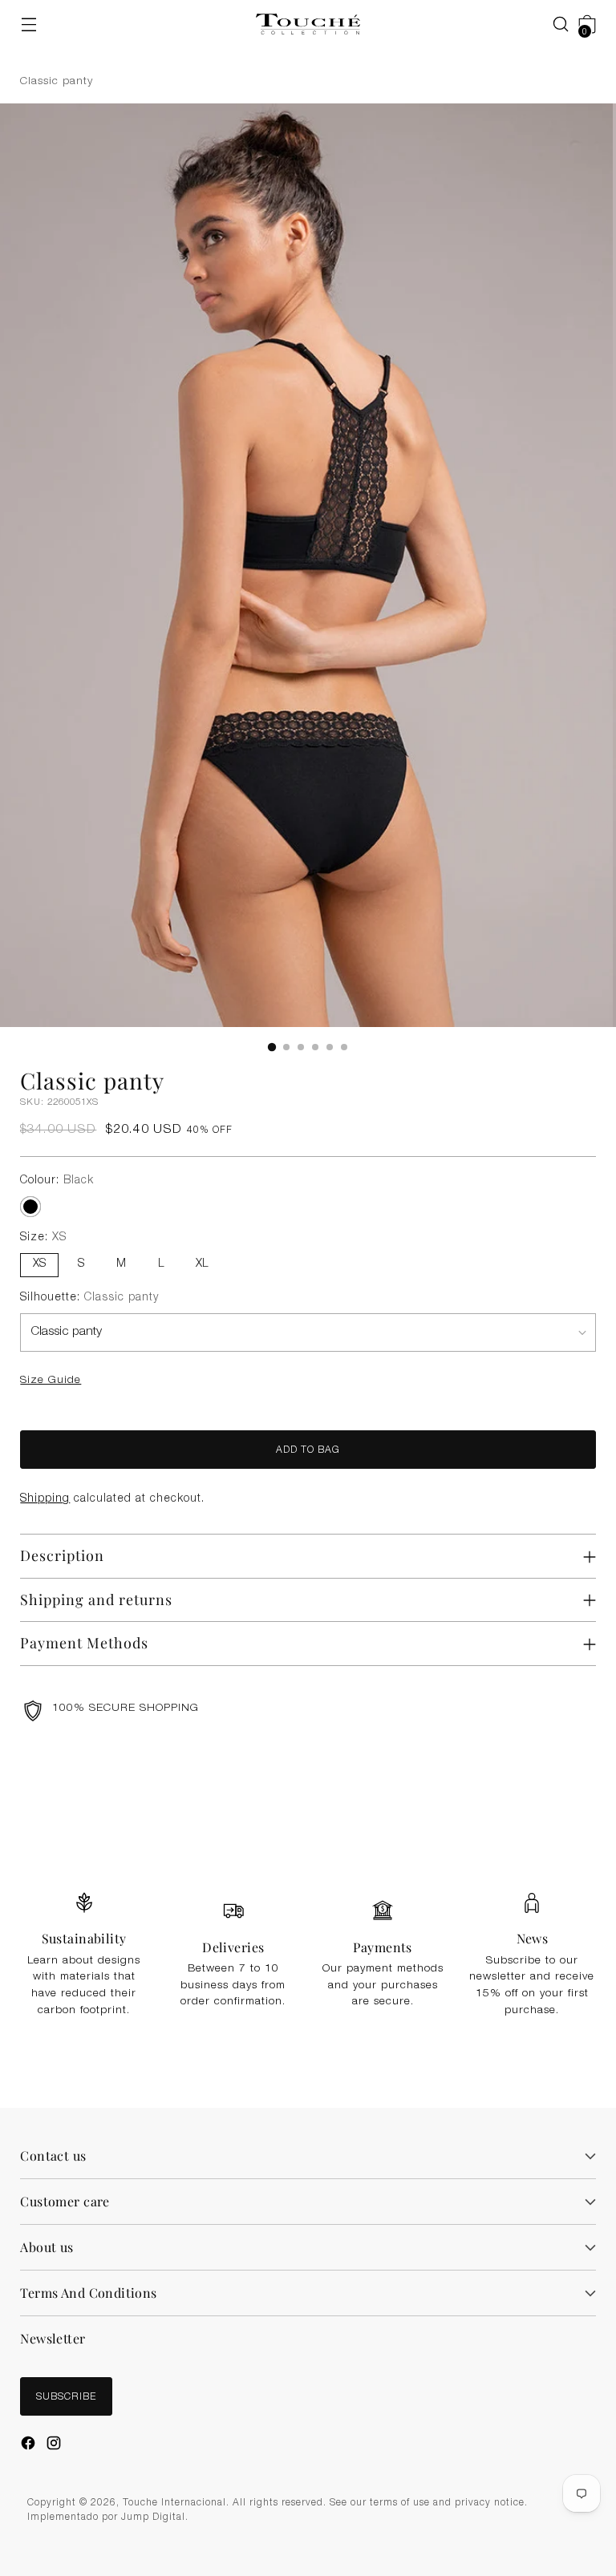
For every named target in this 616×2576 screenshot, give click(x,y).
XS (39, 1264)
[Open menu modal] (28, 24)
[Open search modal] (553, 24)
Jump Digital (153, 2517)
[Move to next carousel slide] (590, 1803)
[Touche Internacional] (308, 24)
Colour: (57, 1181)
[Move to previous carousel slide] (553, 1804)
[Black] (30, 1207)
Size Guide (51, 1381)
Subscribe (66, 2397)
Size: (43, 1238)
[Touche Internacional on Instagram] (55, 2445)
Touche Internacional (174, 2503)
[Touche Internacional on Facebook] (30, 2445)
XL (202, 1264)
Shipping (45, 1499)
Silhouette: (89, 1298)
